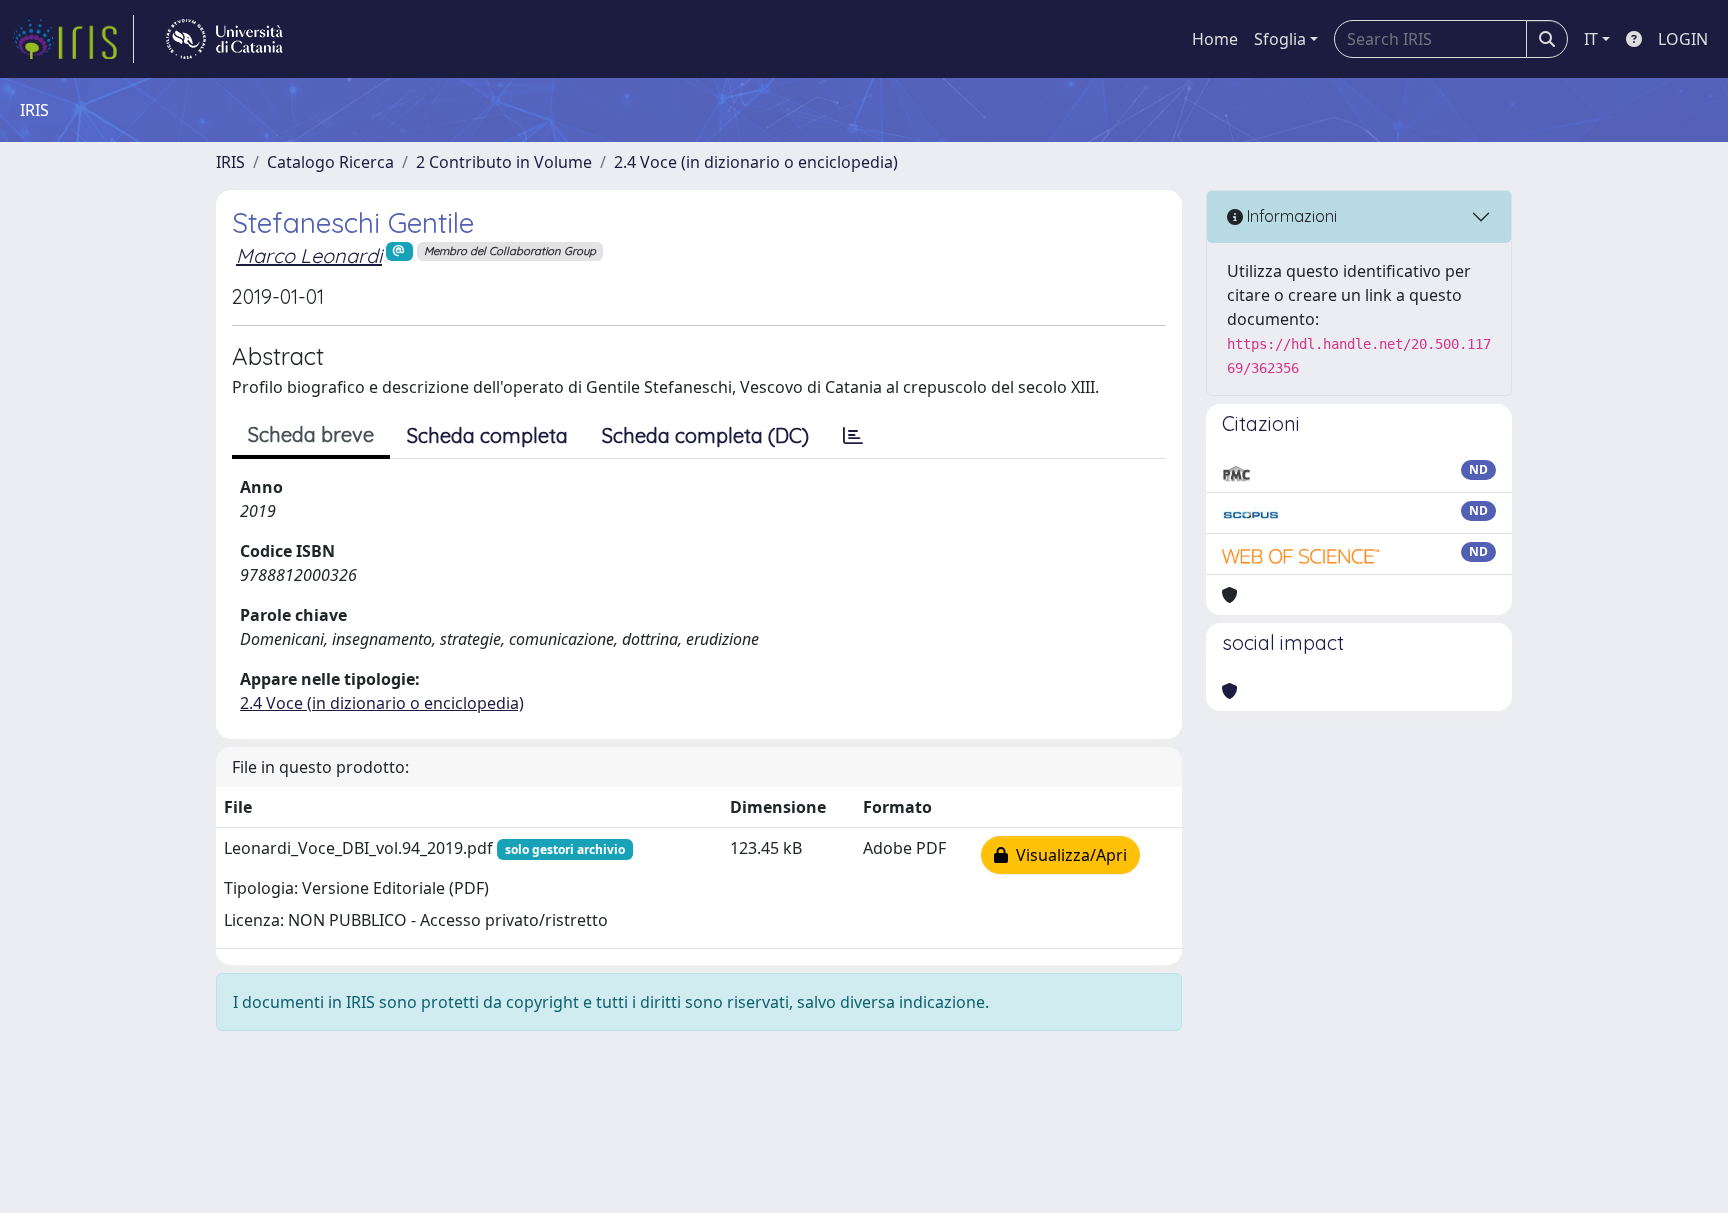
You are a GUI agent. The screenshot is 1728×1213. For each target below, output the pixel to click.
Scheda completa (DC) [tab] (705, 435)
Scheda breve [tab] (311, 434)
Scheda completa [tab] (487, 435)
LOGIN (1683, 39)
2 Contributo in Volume (504, 162)
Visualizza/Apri (1067, 855)
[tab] (853, 436)
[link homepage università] (224, 39)
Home (1215, 39)
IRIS (230, 162)
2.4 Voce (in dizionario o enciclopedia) (756, 162)
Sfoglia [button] (1280, 39)
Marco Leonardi (309, 255)
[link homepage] (73, 39)
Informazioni (1290, 216)
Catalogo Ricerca (330, 162)
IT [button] (1591, 39)
